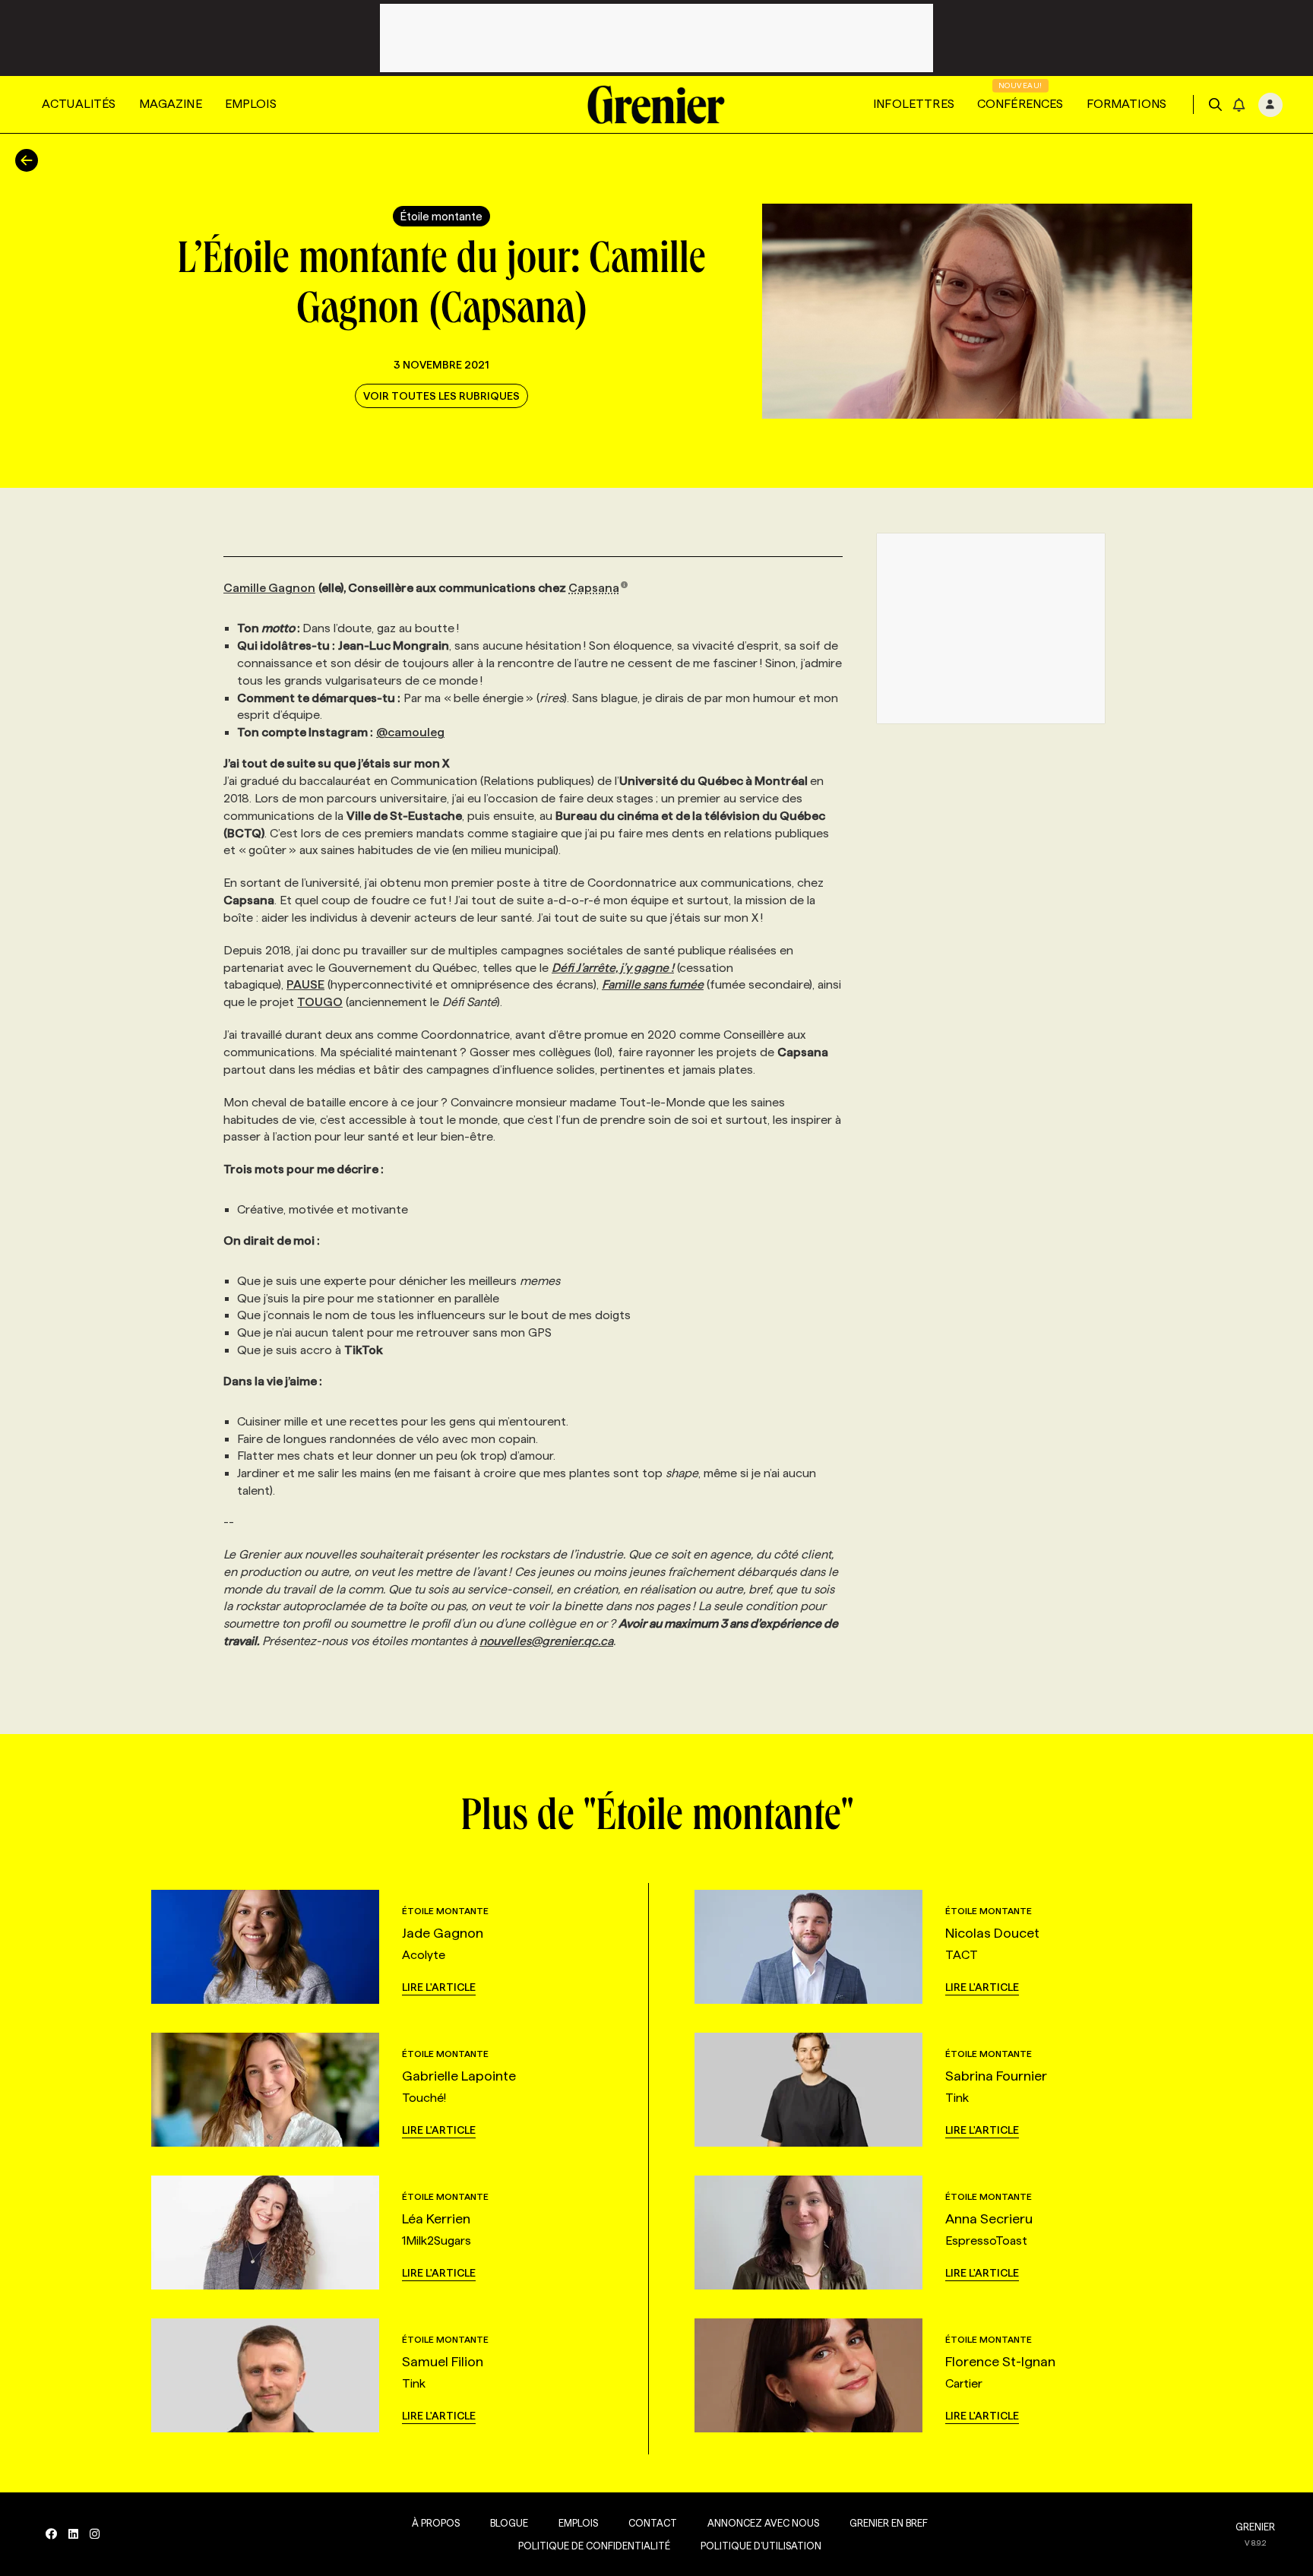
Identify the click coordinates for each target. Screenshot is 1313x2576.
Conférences (1020, 104)
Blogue (509, 2523)
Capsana (594, 588)
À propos (436, 2523)
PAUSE (305, 984)
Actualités (79, 104)
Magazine (171, 104)
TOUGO (320, 1002)
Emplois (251, 104)
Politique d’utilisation (761, 2546)
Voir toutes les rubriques (441, 396)
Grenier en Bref (889, 2523)
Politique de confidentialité (594, 2546)
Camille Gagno (266, 588)
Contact (653, 2523)
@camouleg (410, 732)
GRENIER (1255, 2527)
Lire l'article (439, 1987)
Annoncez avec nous (763, 2523)
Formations (1127, 104)
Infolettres (914, 104)
